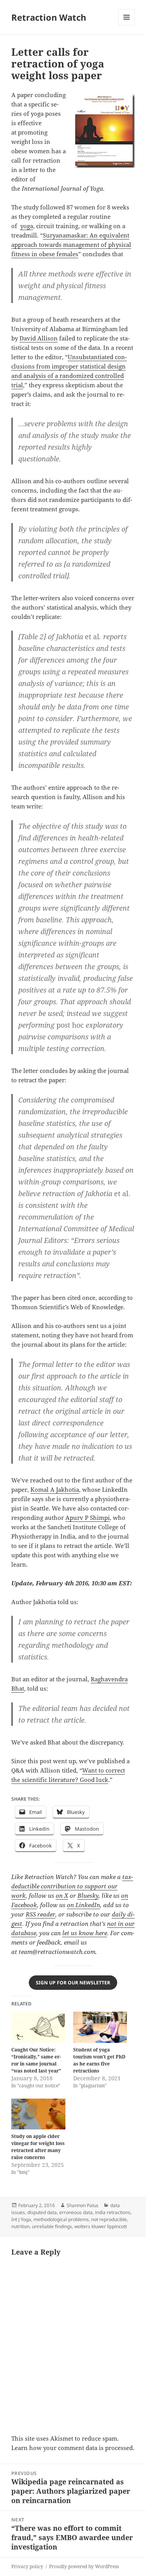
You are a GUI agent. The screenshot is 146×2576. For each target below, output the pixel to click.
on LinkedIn (84, 1905)
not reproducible (109, 2219)
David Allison (39, 338)
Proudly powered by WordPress (84, 2566)
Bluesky (88, 1895)
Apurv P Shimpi (88, 1518)
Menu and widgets (127, 25)
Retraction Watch (49, 17)
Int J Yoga (21, 2219)
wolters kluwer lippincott (101, 2226)
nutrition (20, 2226)
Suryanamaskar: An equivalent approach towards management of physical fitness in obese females (71, 245)
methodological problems (61, 2219)
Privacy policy (27, 2566)
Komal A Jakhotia (55, 1489)
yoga (27, 226)
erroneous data (76, 2212)
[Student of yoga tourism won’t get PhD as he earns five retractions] (100, 2027)
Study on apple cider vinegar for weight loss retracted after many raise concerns (38, 2147)
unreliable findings (52, 2226)
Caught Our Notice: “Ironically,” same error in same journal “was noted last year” (36, 2060)
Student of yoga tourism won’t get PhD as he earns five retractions (99, 2060)
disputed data (42, 2212)
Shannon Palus (83, 2205)
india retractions (113, 2212)
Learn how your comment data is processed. (73, 2448)
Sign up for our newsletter (73, 1983)
